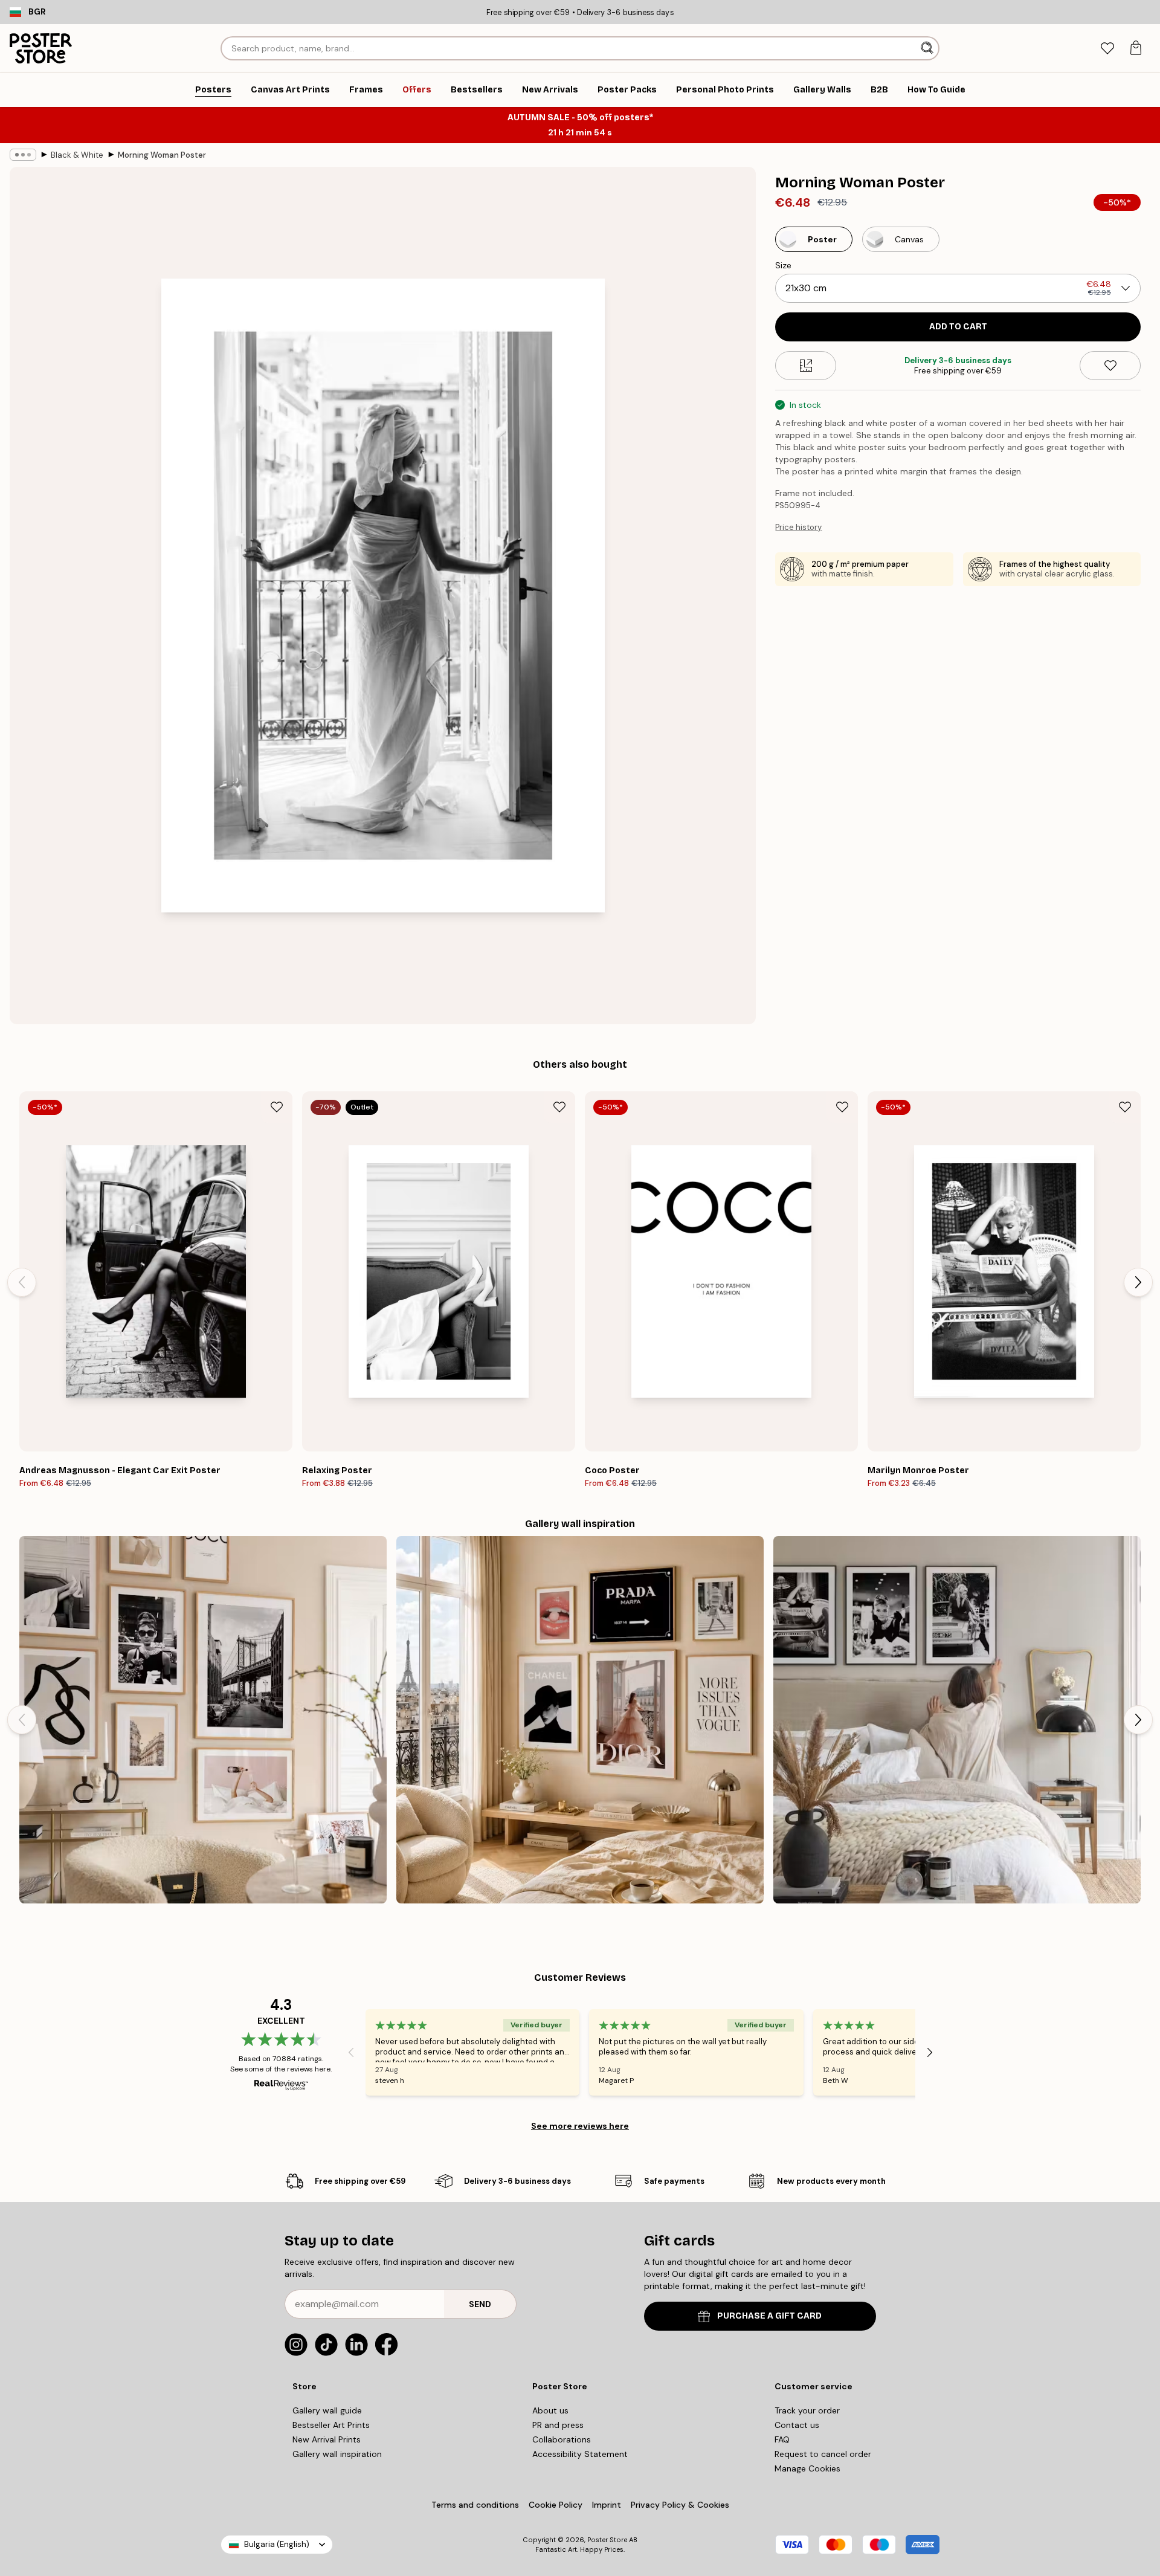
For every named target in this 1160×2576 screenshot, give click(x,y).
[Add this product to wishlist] (1110, 366)
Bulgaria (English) (277, 2544)
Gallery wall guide (327, 2410)
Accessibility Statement (580, 2454)
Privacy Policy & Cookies (680, 2505)
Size (783, 265)
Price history (798, 527)
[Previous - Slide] (22, 1282)
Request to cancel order (823, 2454)
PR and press (558, 2425)
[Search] (928, 48)
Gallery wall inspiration (337, 2454)
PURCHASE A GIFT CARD (769, 2316)
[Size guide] (806, 366)
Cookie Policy (556, 2505)
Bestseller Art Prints (331, 2425)
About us (550, 2410)
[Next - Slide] (1138, 1282)
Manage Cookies (807, 2468)
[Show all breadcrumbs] (23, 155)
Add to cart (958, 327)
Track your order (807, 2410)
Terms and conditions (475, 2505)
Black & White (77, 155)
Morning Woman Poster (162, 155)
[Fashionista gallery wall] (203, 1720)
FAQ (782, 2439)
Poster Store (607, 2540)
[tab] (1107, 49)
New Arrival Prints (327, 2439)
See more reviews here (580, 2126)
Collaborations (562, 2439)
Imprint (607, 2505)
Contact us (797, 2425)
